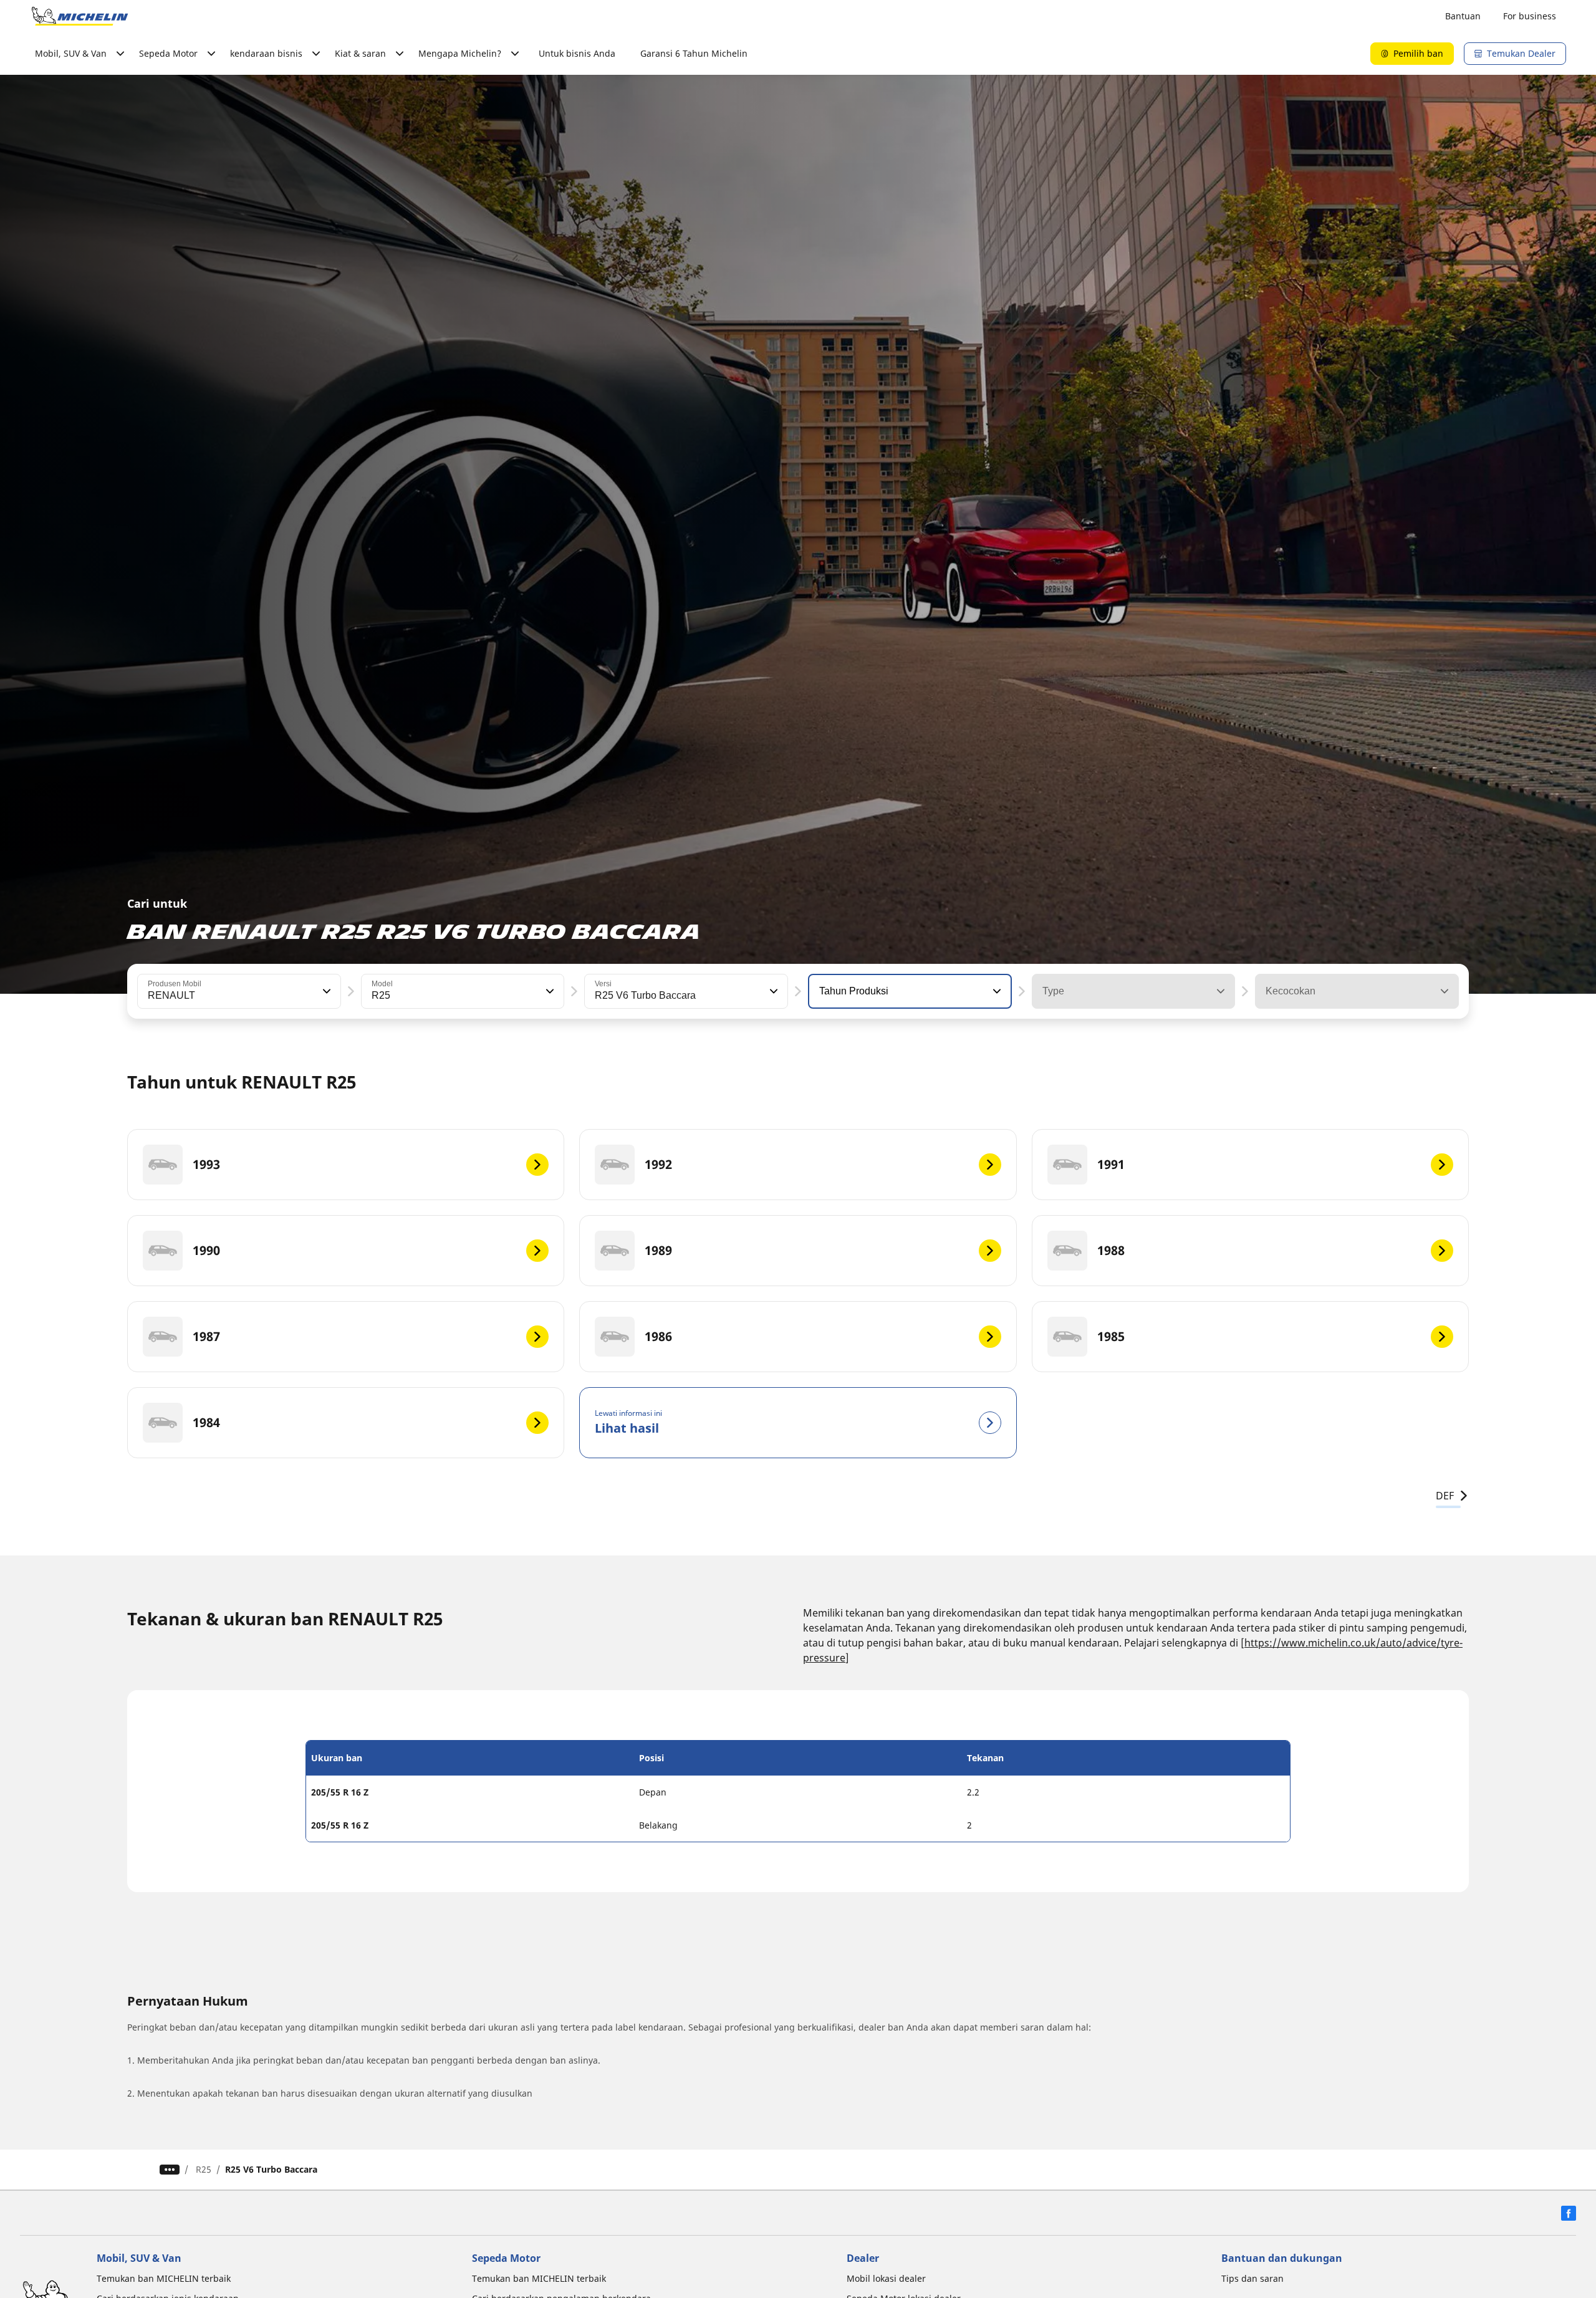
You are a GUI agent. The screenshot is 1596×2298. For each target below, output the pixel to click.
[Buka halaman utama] (80, 16)
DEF (1445, 1496)
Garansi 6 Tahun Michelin (694, 53)
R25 (204, 2169)
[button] (325, 991)
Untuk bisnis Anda (577, 53)
